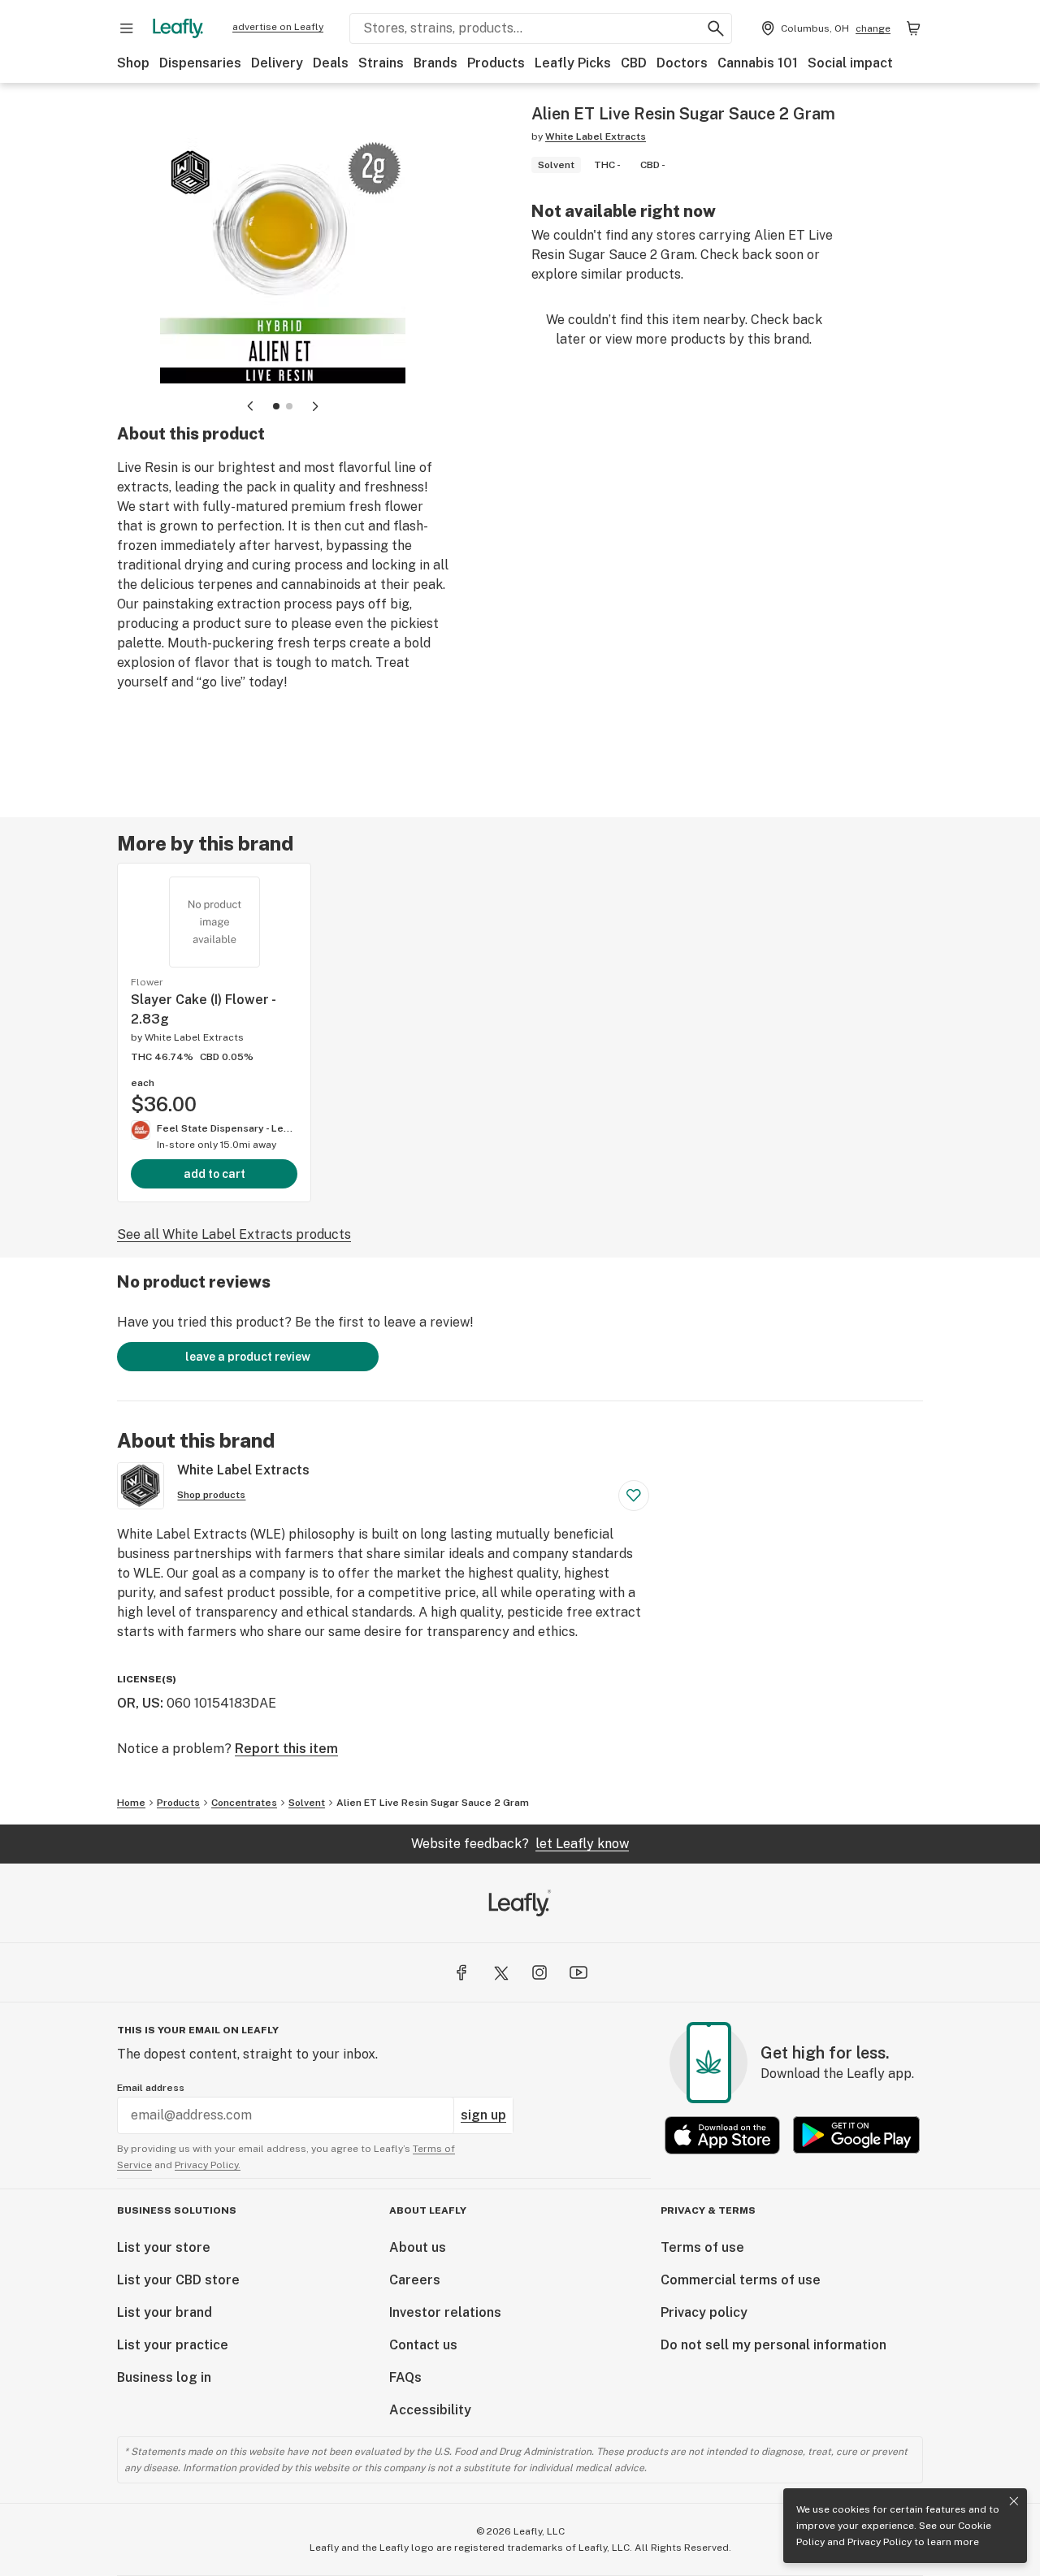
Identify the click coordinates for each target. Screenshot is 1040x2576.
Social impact (850, 63)
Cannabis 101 (758, 63)
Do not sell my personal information (773, 2345)
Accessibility (430, 2410)
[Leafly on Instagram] (539, 1972)
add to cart (214, 1174)
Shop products (211, 1495)
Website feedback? (520, 1844)
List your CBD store (178, 2280)
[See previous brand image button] (250, 406)
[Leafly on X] (500, 1972)
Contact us (423, 2345)
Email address (151, 2088)
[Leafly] (178, 28)
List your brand (165, 2312)
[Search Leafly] (716, 28)
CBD (634, 63)
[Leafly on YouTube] (578, 1972)
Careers (415, 2280)
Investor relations (445, 2312)
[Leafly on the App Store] (722, 2135)
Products (496, 63)
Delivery (277, 63)
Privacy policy (704, 2312)
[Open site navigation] (127, 28)
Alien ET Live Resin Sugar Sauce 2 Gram (433, 1803)
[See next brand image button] (315, 406)
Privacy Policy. (208, 2165)
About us (418, 2247)
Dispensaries (200, 63)
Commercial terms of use (741, 2280)
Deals (331, 63)
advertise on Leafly (278, 27)
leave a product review (248, 1357)
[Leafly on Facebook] (461, 1972)
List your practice (173, 2345)
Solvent (307, 1803)
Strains (381, 63)
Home (131, 1803)
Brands (435, 63)
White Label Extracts (596, 136)
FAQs (405, 2377)
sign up (483, 2115)
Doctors (682, 63)
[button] (276, 406)
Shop (133, 63)
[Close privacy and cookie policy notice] (1014, 2501)
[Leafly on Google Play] (856, 2135)
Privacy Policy (880, 2542)
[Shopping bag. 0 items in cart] (913, 28)
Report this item (286, 1749)
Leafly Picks (573, 63)
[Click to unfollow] (634, 1496)
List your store (164, 2247)
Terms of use (702, 2247)
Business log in (164, 2377)
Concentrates (244, 1803)
